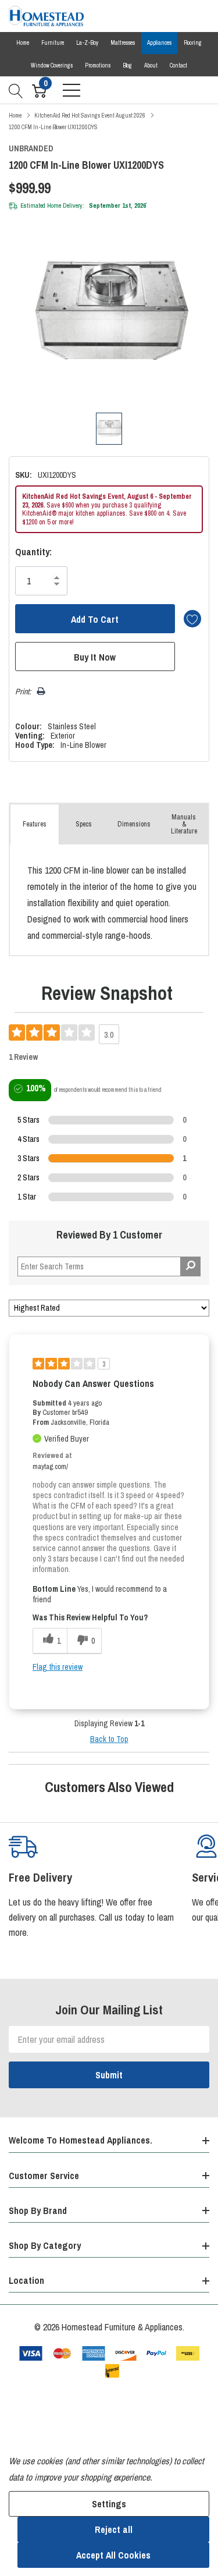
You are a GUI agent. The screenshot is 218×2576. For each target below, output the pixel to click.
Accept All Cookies (113, 2555)
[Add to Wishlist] (192, 619)
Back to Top (109, 1739)
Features (35, 824)
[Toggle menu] (72, 90)
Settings (109, 2504)
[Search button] (16, 90)
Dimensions (134, 824)
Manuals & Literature (184, 824)
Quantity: (33, 552)
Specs (84, 824)
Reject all (114, 2529)
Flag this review (58, 1667)
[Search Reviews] (190, 1266)
